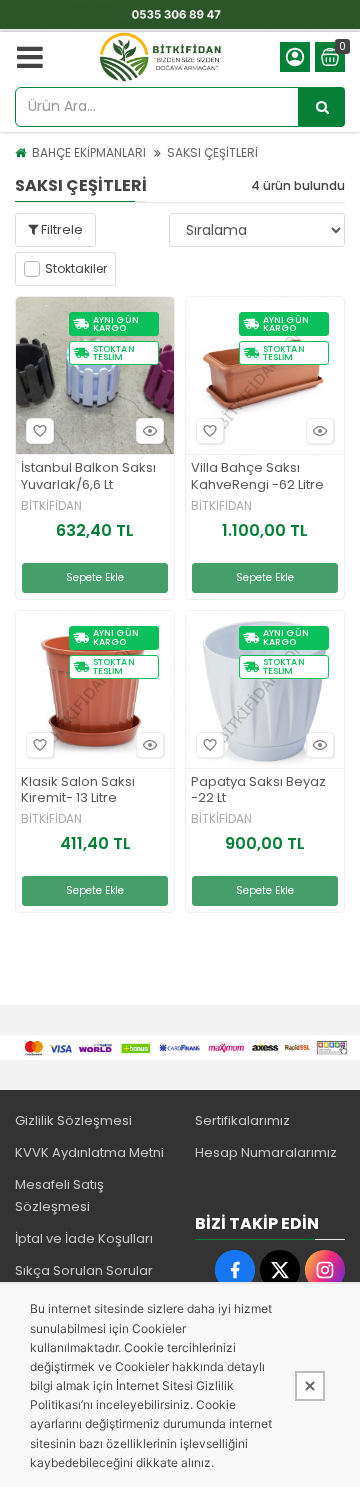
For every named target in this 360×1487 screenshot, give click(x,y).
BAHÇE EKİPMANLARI (89, 152)
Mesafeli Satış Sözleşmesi (59, 1195)
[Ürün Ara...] (322, 107)
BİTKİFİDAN (51, 506)
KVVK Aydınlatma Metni (89, 1152)
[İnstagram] (325, 1270)
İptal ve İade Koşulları (84, 1238)
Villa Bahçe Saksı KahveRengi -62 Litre (257, 477)
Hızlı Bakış (150, 431)
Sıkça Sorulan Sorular (84, 1270)
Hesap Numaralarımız (266, 1152)
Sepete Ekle (95, 577)
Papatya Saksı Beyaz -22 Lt (258, 791)
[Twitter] (280, 1270)
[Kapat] (310, 1386)
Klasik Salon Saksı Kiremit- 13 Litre (78, 791)
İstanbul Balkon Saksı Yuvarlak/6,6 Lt (88, 477)
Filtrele (60, 229)
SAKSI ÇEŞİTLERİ (212, 152)
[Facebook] (235, 1270)
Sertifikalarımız (242, 1120)
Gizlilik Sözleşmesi (73, 1120)
